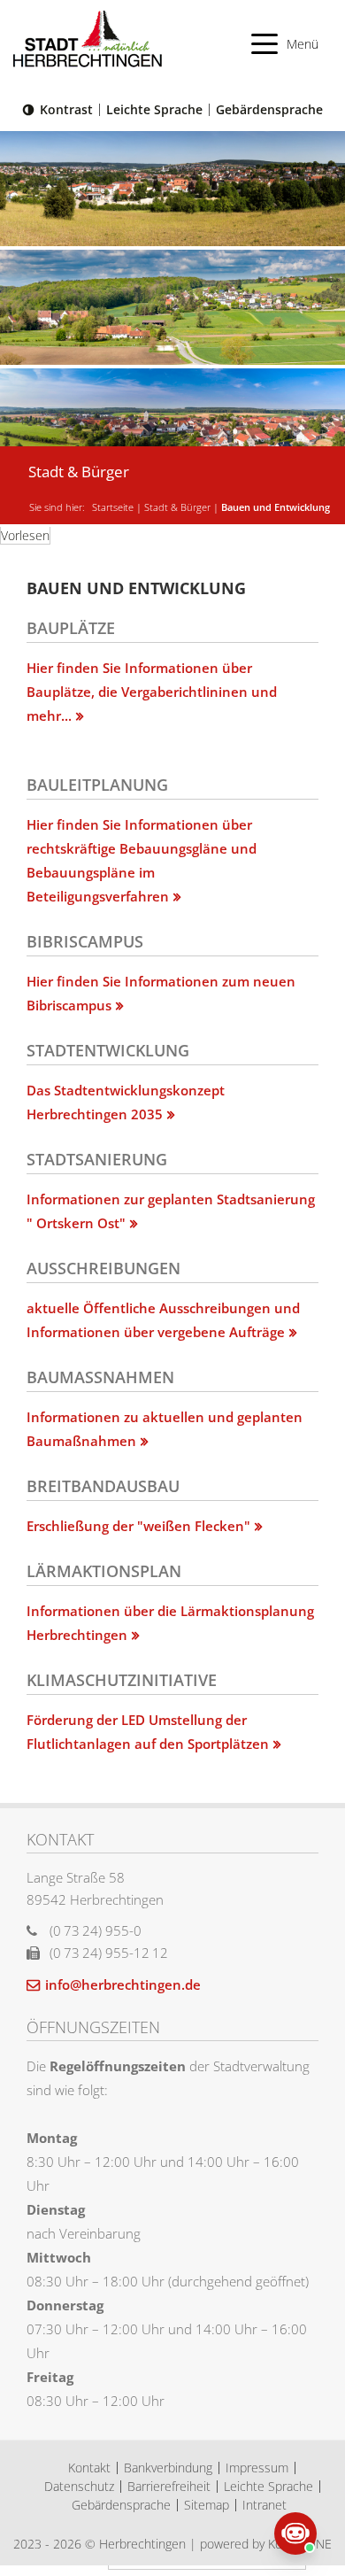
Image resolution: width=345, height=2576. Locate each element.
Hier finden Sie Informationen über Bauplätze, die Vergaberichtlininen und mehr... (152, 692)
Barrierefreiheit (169, 2486)
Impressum (257, 2468)
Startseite (113, 507)
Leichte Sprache (154, 109)
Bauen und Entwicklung (276, 507)
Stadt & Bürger (177, 507)
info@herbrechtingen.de (123, 1984)
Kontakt (89, 2468)
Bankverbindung (168, 2468)
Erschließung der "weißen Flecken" (138, 1526)
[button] (285, 44)
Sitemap (207, 2505)
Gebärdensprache (269, 109)
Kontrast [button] (66, 109)
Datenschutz (79, 2486)
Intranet (264, 2505)
